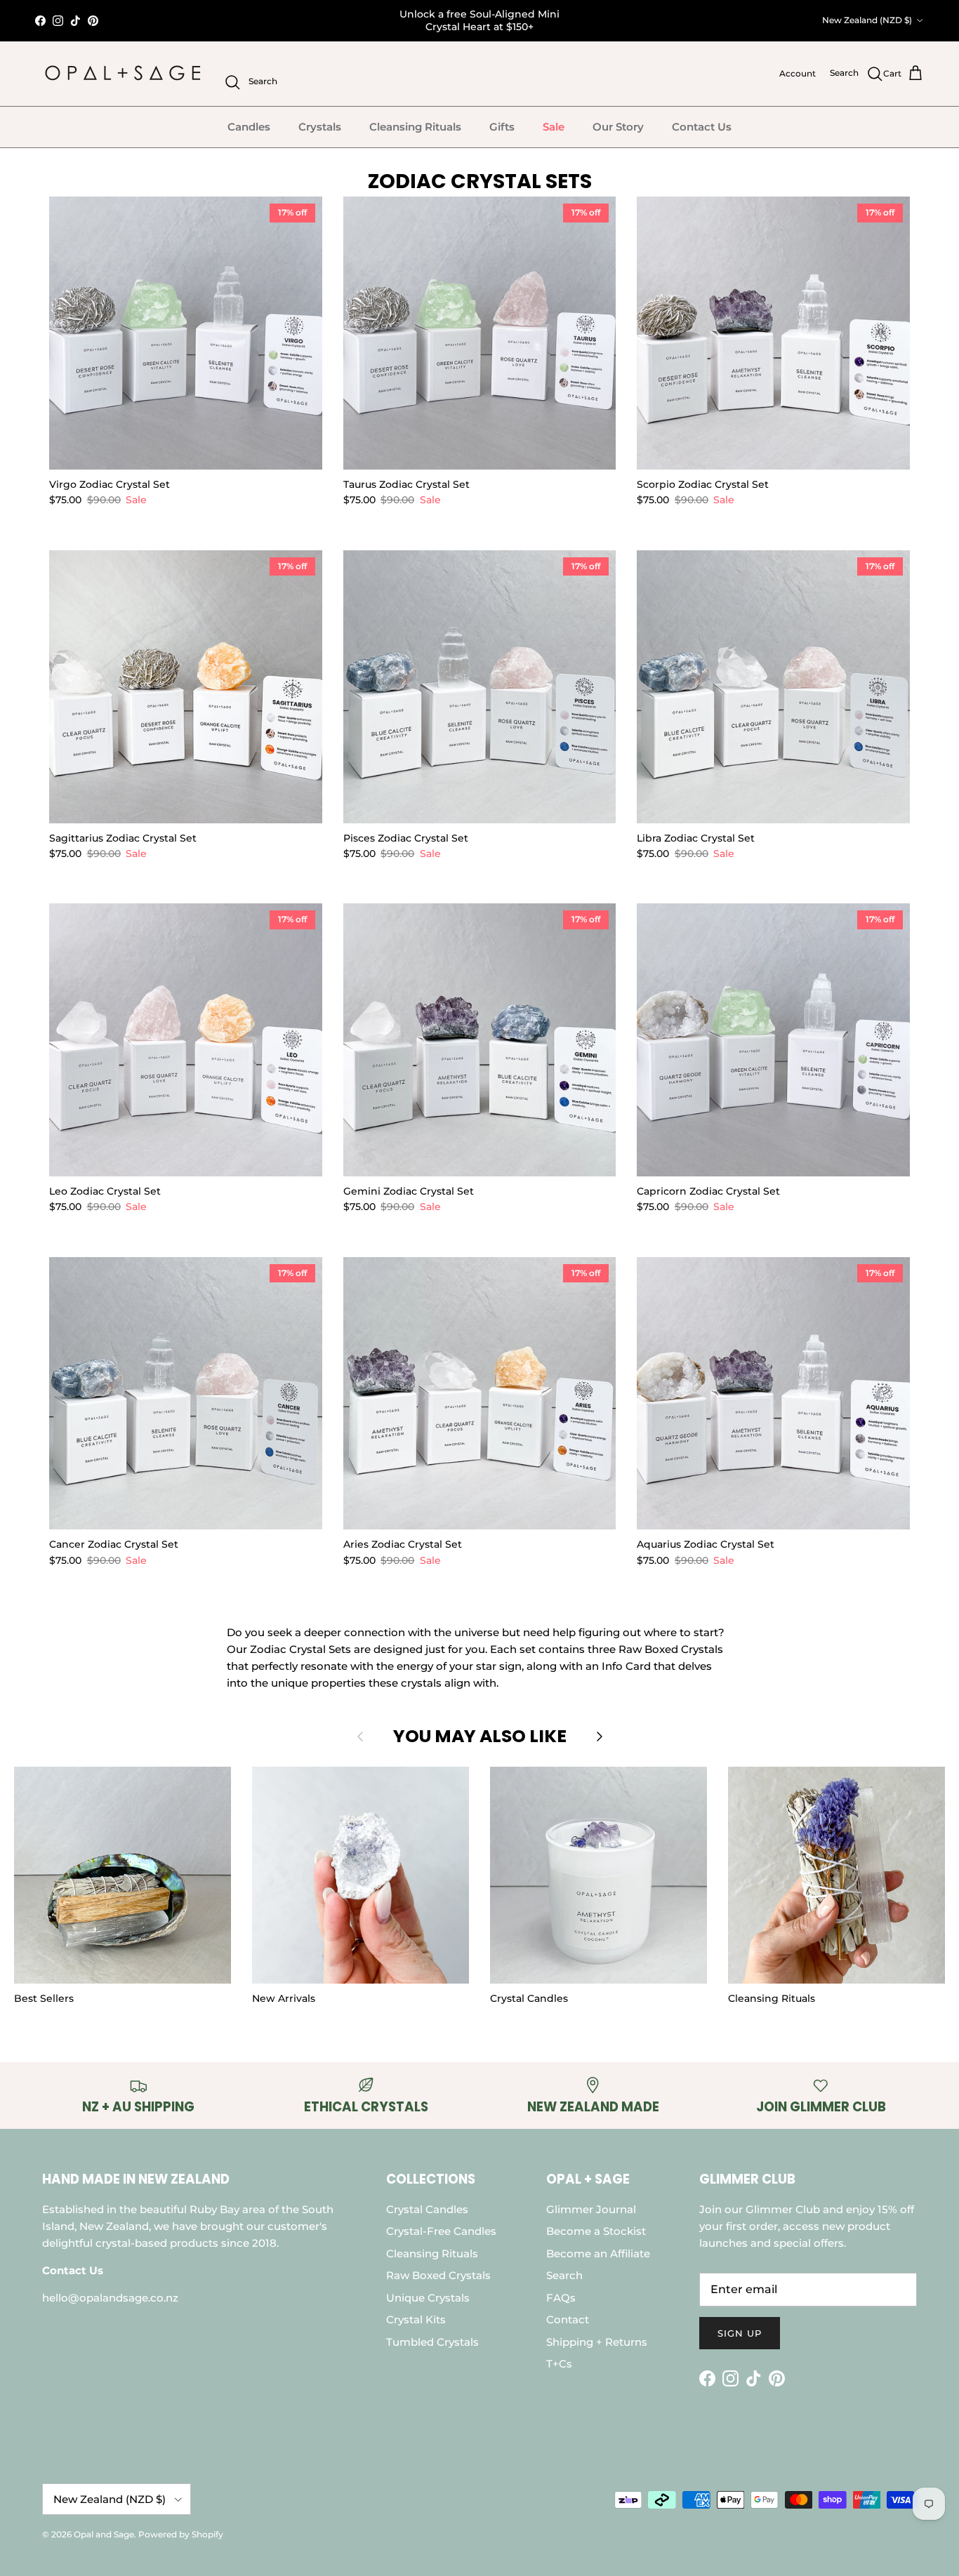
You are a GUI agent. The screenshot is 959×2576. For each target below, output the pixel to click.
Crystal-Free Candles (441, 2231)
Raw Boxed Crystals (438, 2275)
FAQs (561, 2298)
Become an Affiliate (598, 2253)
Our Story (618, 127)
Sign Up (740, 2333)
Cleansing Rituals (415, 127)
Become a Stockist (596, 2231)
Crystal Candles (427, 2209)
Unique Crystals (428, 2298)
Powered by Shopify (181, 2534)
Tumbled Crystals (432, 2342)
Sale (554, 127)
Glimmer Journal (591, 2209)
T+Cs (559, 2364)
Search (564, 2275)
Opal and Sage (104, 2534)
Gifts (502, 127)
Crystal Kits (416, 2319)
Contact (568, 2319)
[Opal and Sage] (123, 74)
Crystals (320, 127)
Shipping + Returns (597, 2342)
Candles (249, 127)
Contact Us (702, 127)
